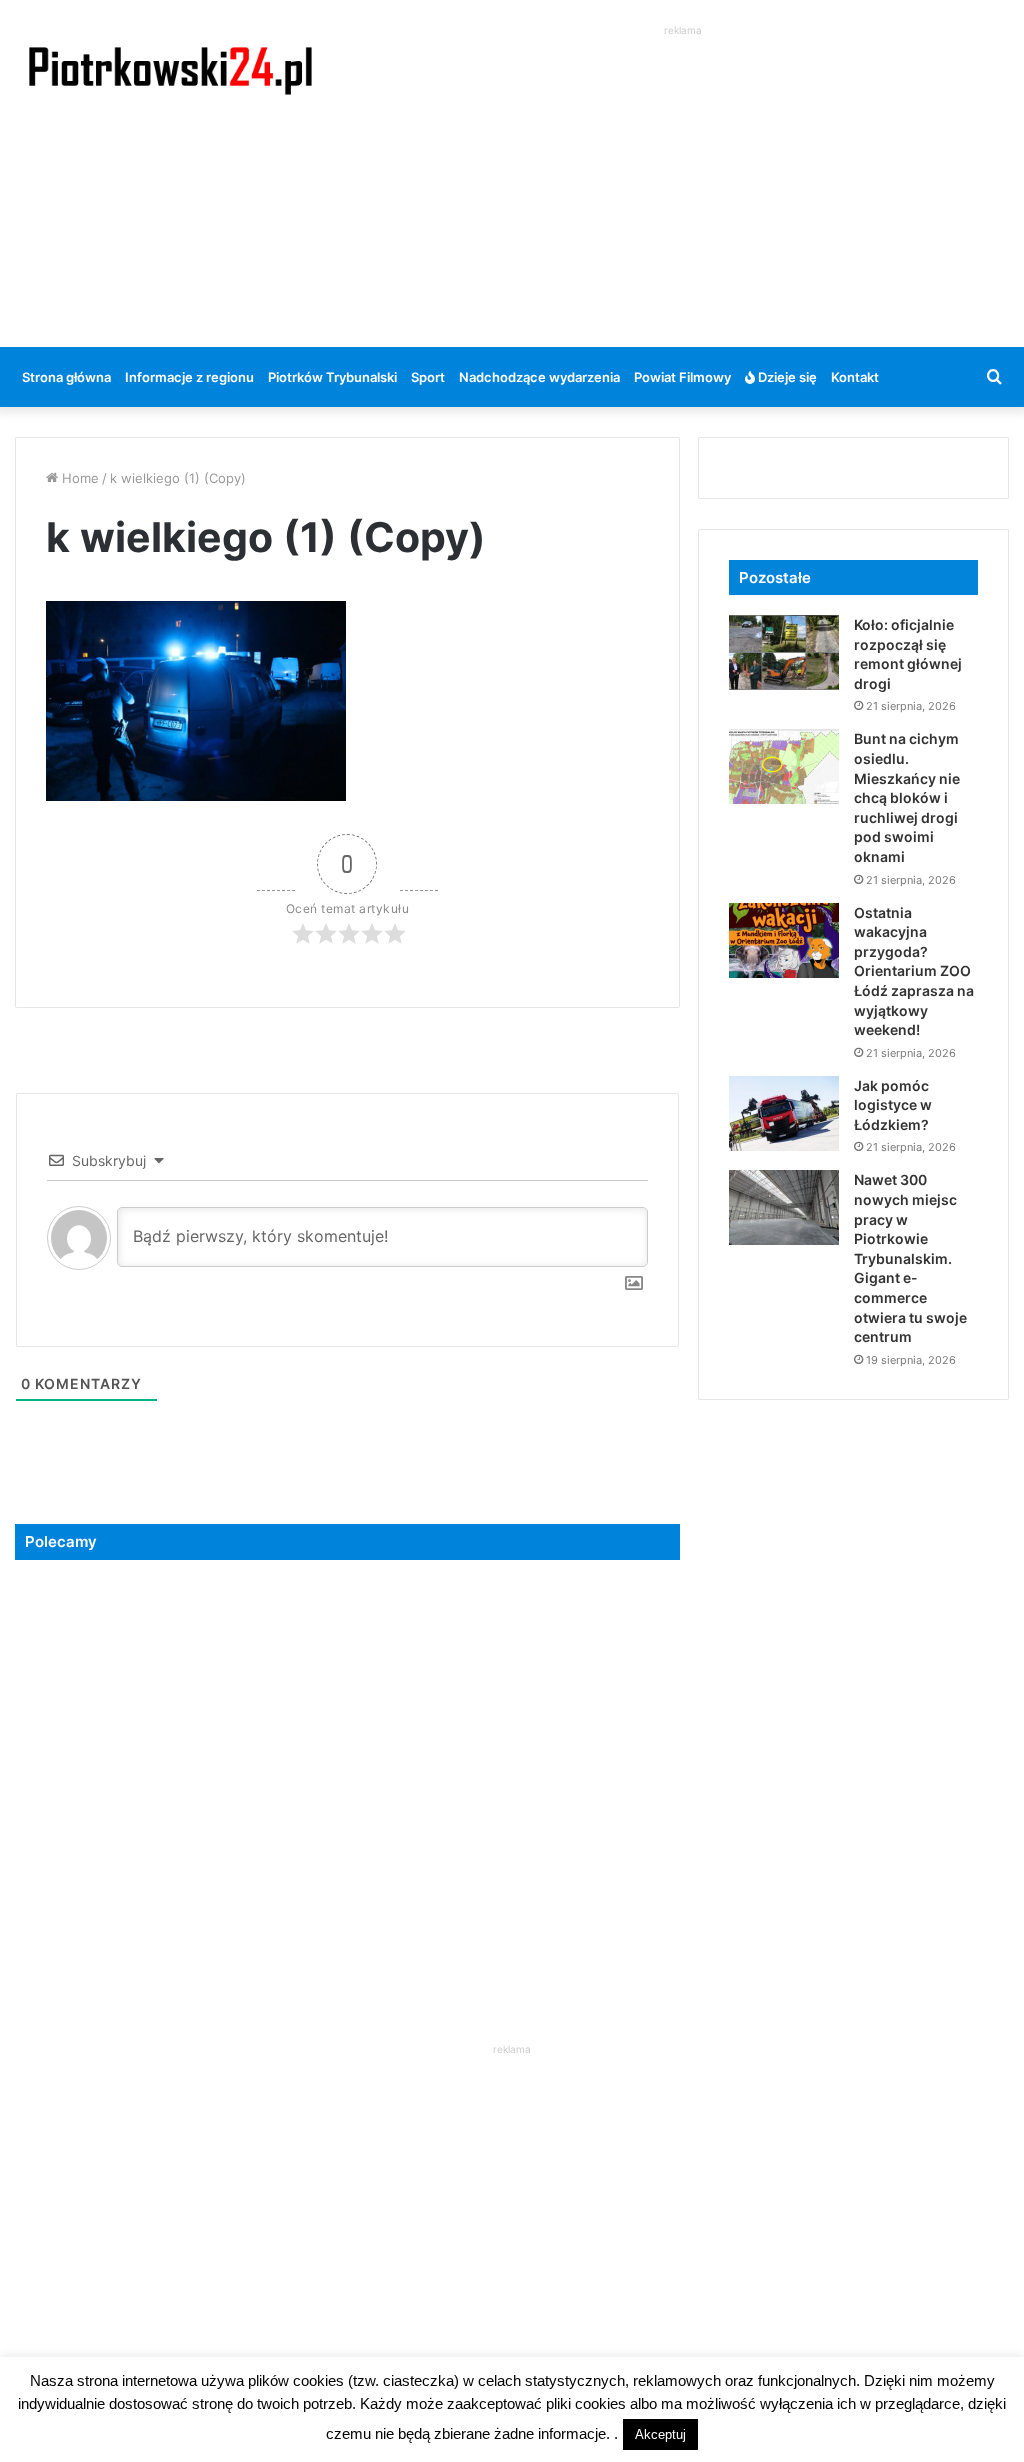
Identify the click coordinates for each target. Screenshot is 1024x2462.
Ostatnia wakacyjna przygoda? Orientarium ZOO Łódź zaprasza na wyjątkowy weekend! (914, 971)
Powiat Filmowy (682, 377)
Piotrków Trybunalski (332, 377)
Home (78, 478)
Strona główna (66, 377)
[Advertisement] (689, 181)
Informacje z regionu (189, 377)
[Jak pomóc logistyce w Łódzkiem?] (784, 1113)
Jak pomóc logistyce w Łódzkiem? (893, 1105)
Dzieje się (786, 377)
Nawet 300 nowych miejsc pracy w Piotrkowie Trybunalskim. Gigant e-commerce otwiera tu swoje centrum (910, 1258)
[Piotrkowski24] (170, 69)
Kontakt (855, 377)
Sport (428, 377)
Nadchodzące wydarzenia (539, 377)
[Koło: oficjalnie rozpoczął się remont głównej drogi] (784, 652)
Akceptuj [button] (660, 2434)
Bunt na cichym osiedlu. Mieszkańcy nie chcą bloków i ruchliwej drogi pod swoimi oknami (907, 797)
